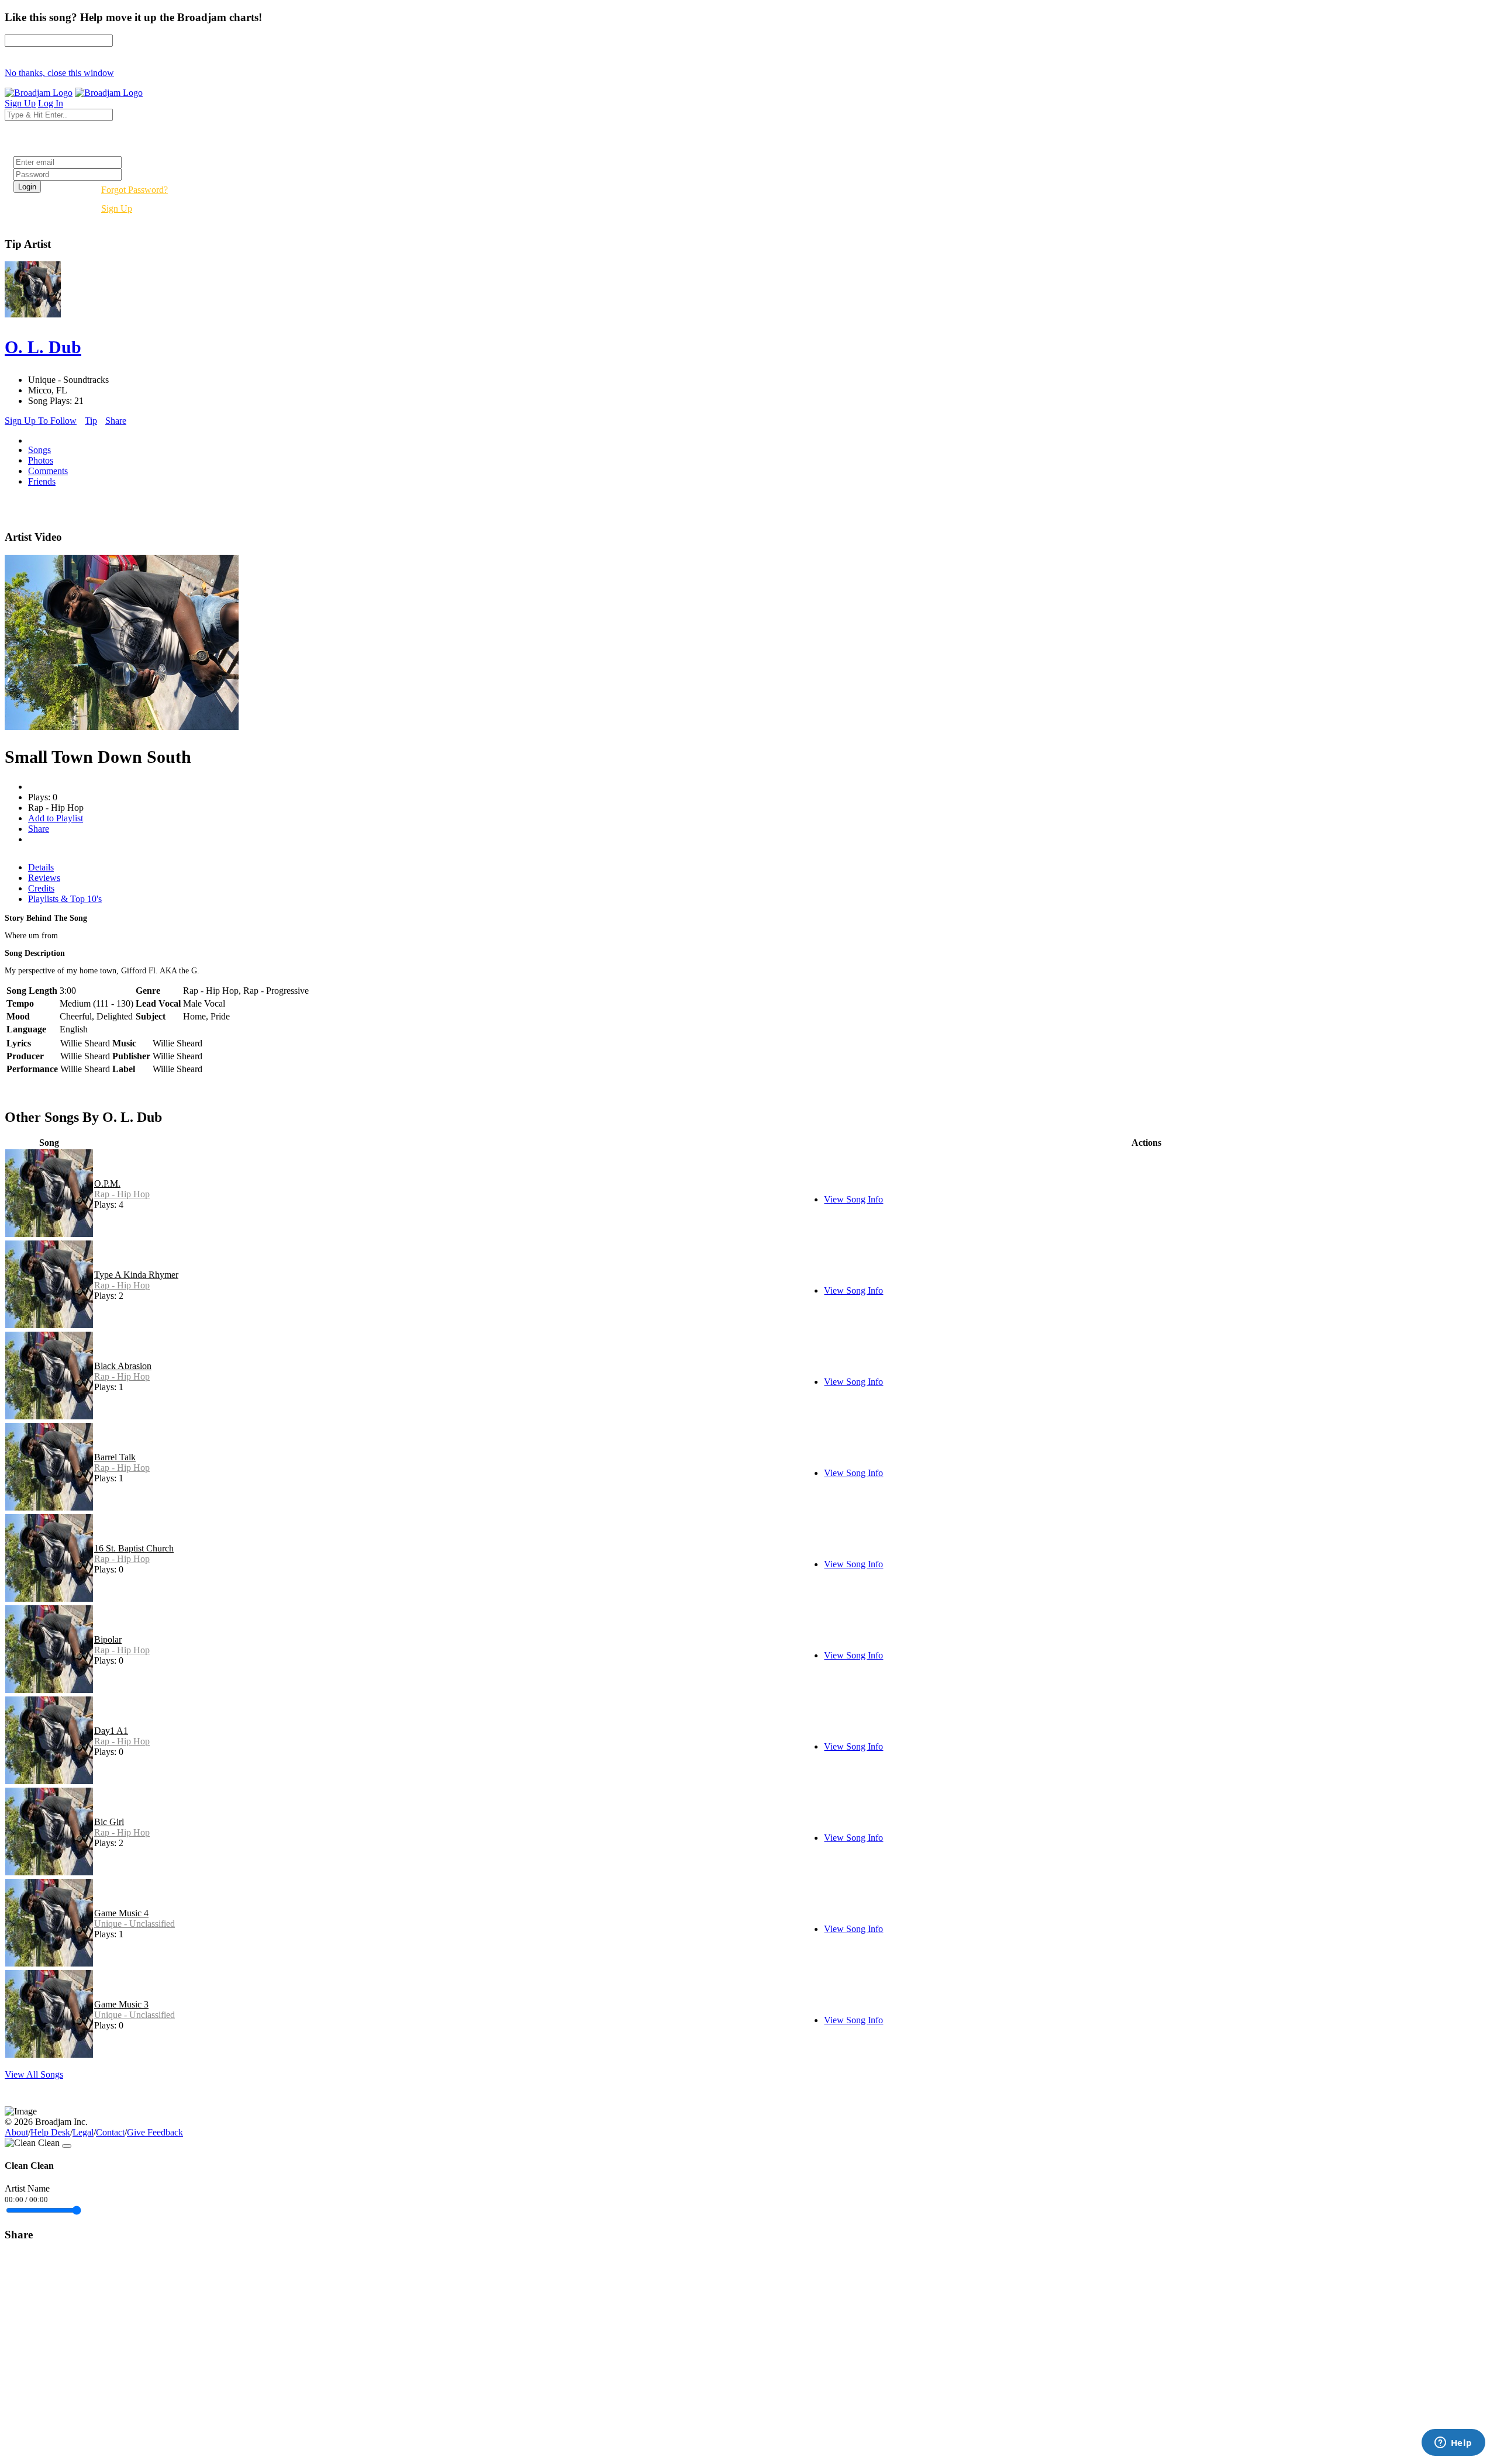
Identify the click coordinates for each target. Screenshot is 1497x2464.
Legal (83, 2132)
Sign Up (117, 208)
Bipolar (108, 1639)
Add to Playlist (56, 818)
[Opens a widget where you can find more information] (1453, 2444)
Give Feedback (155, 2132)
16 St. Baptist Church (134, 1548)
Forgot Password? (134, 190)
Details (41, 867)
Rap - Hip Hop (122, 1194)
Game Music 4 (121, 1913)
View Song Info (853, 1199)
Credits (41, 888)
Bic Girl (109, 1822)
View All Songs (34, 2074)
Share (116, 421)
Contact (110, 2132)
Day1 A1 (111, 1731)
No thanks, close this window (59, 73)
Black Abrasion (123, 1366)
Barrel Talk (115, 1457)
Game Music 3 (121, 2004)
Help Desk (50, 2132)
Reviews (44, 878)
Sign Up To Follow (41, 421)
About (16, 2132)
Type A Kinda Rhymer (136, 1275)
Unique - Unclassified (134, 1924)
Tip (91, 421)
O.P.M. (107, 1183)
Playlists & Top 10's (65, 899)
